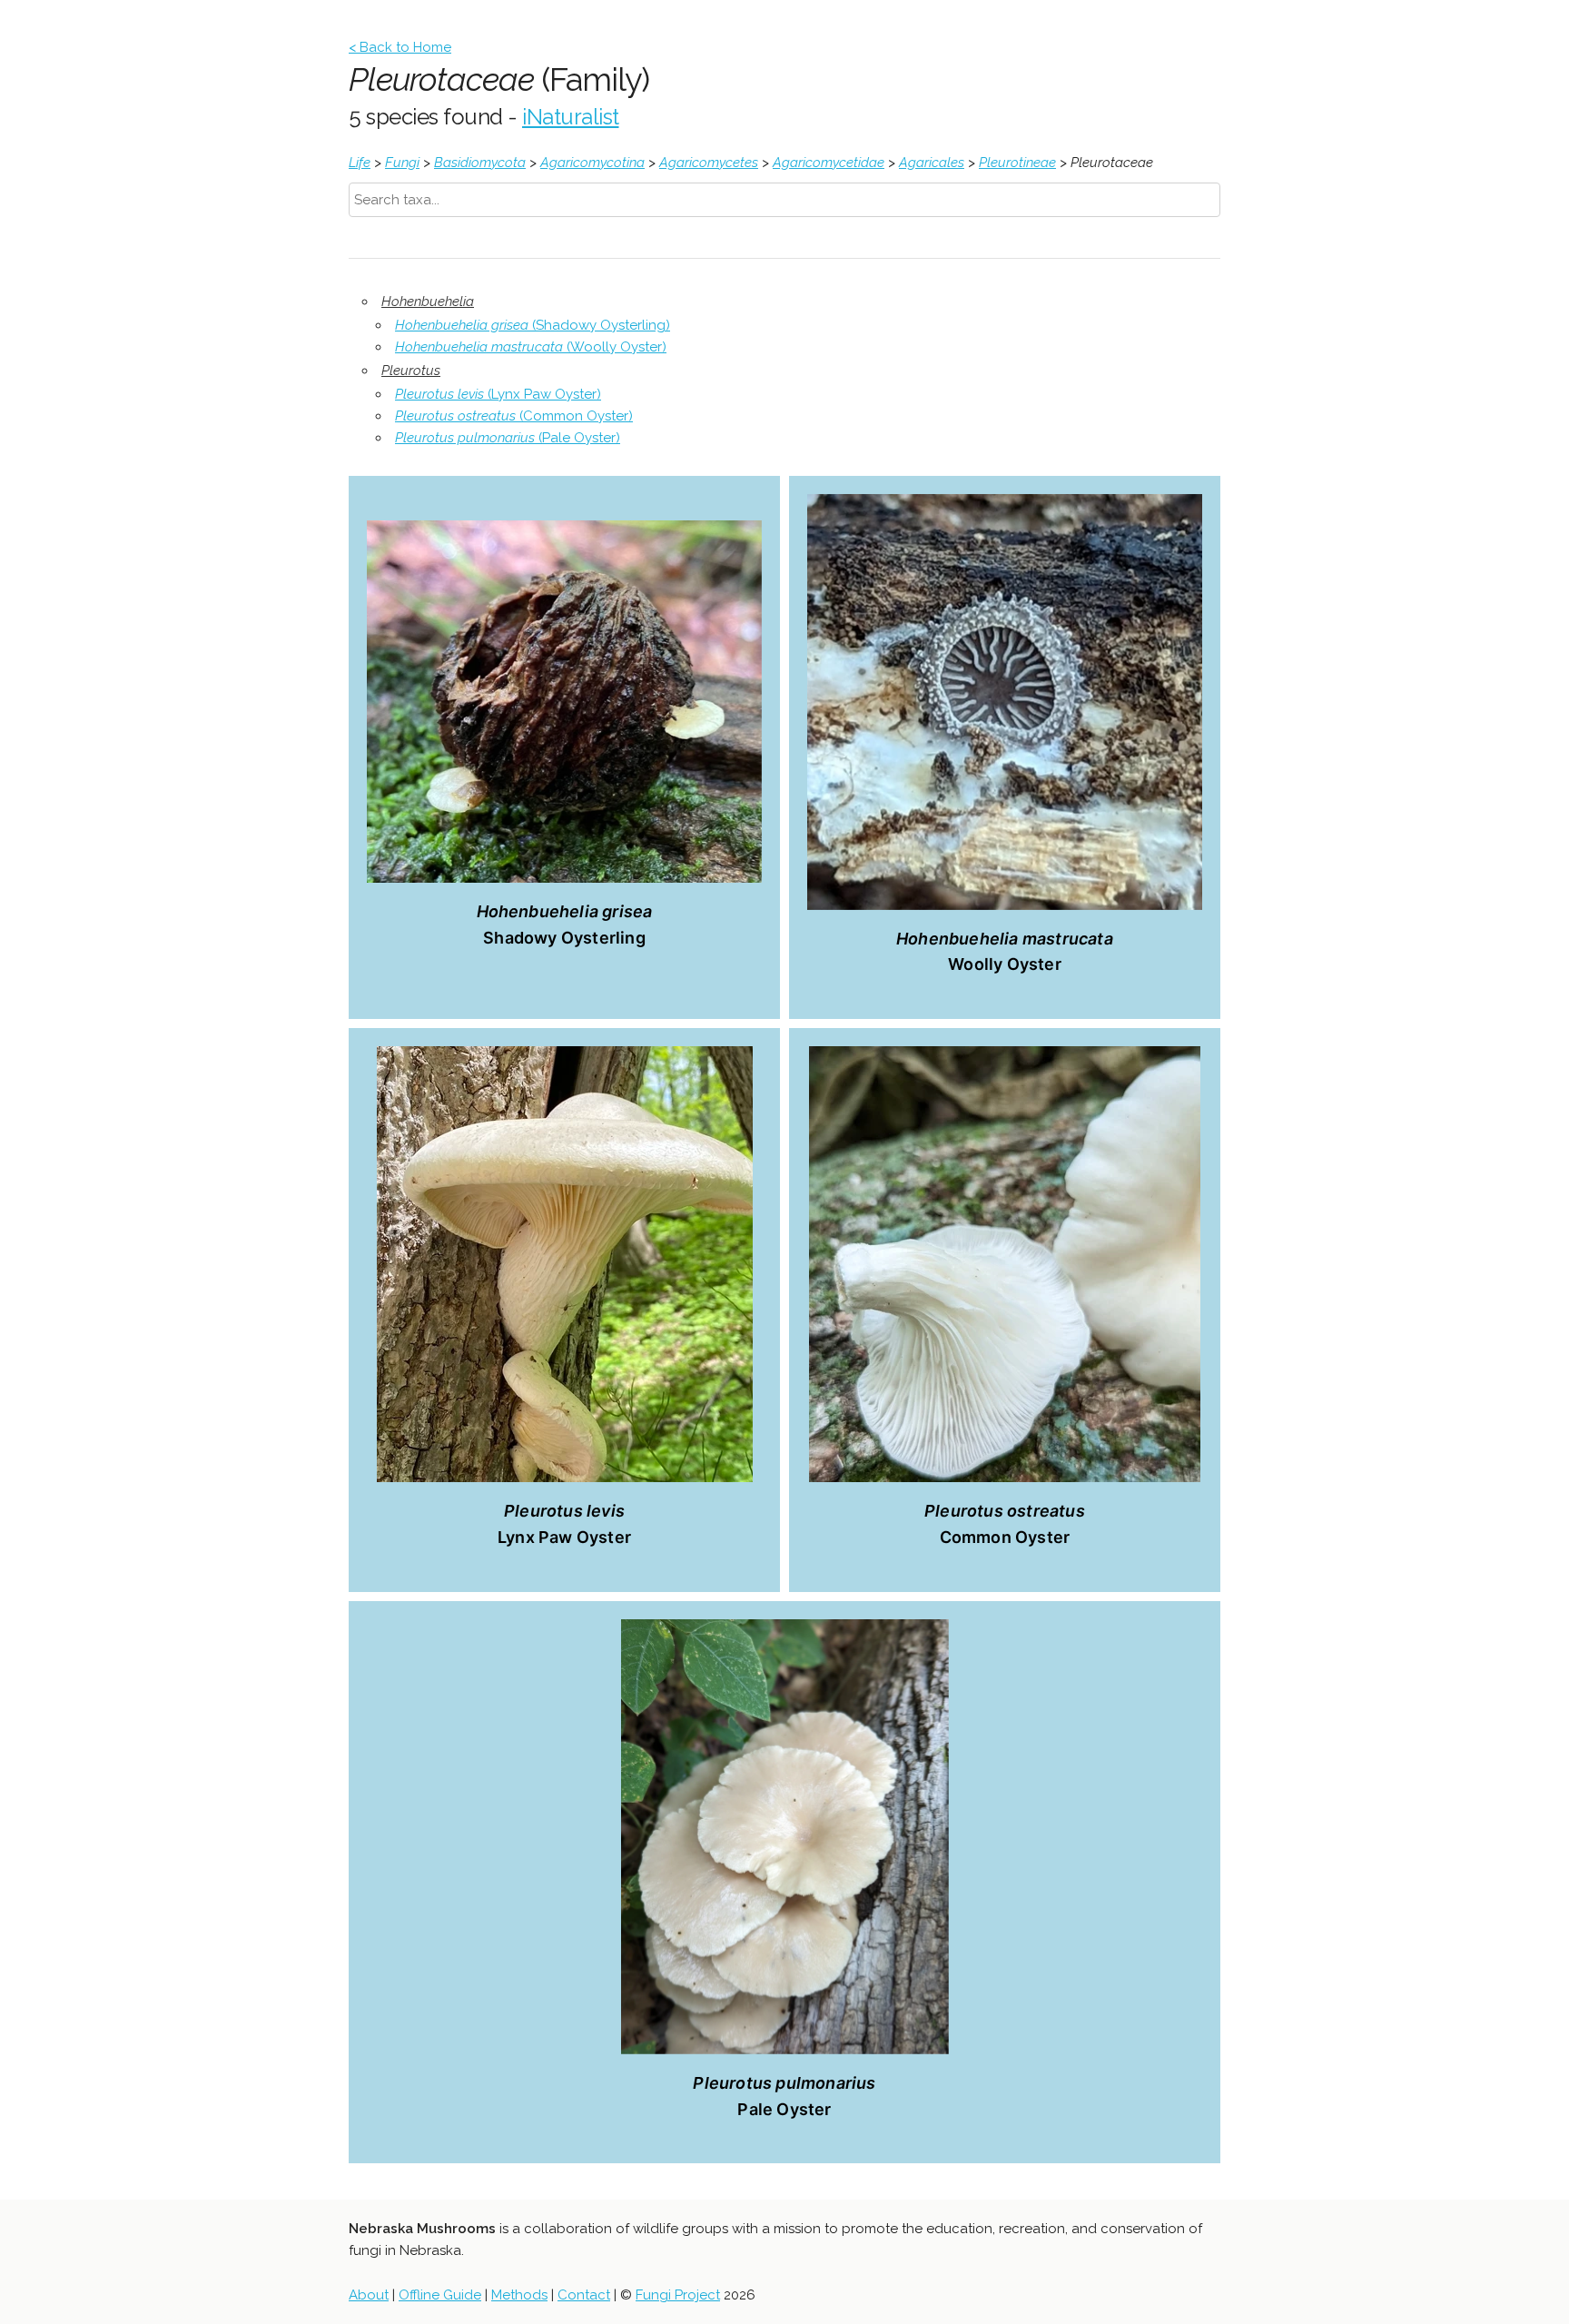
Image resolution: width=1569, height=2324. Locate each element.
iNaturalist (571, 117)
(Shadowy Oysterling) (533, 325)
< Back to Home (400, 47)
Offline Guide (440, 2295)
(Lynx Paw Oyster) (498, 394)
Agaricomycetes (709, 163)
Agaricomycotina (592, 163)
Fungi (402, 163)
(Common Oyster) (514, 416)
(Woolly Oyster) (531, 347)
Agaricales (932, 163)
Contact (584, 2295)
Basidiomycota (480, 163)
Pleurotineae (1017, 163)
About (369, 2295)
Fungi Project (678, 2295)
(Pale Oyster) (508, 438)
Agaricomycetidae (829, 163)
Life (360, 163)
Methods (519, 2295)
